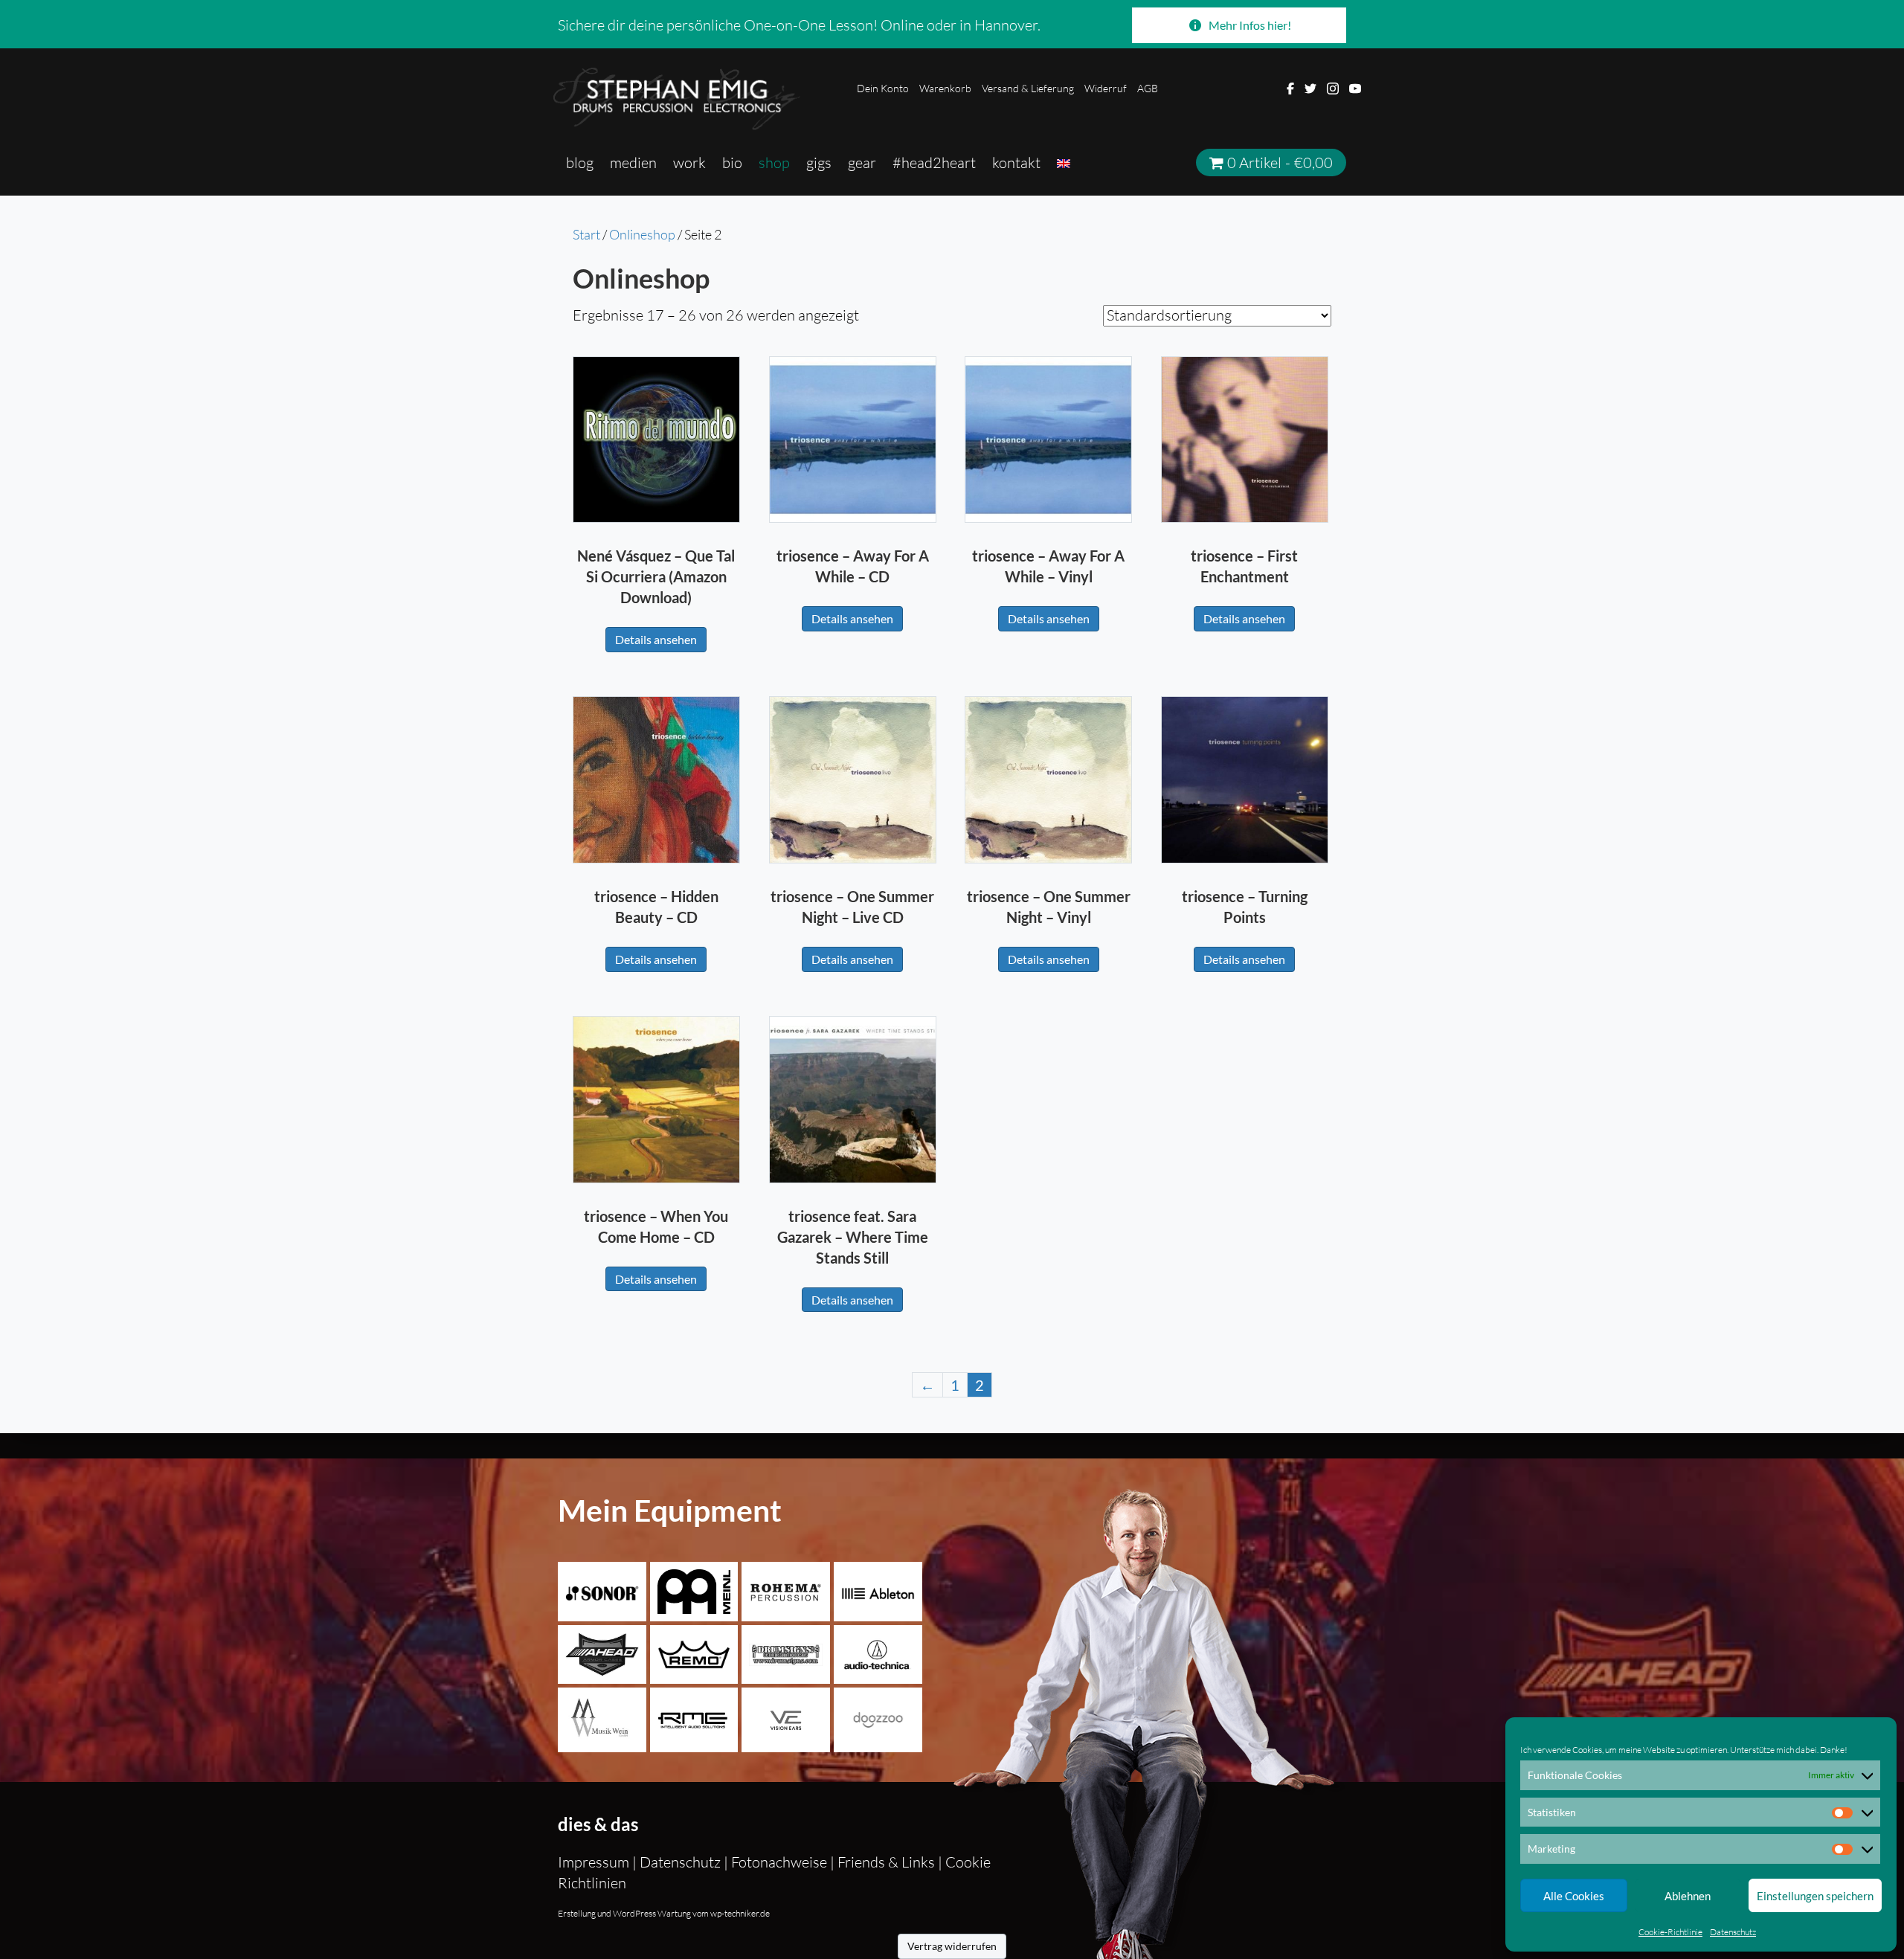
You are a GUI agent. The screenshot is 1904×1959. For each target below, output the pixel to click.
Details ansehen (656, 639)
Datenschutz (1733, 1932)
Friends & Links (886, 1862)
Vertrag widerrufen (952, 1946)
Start (586, 234)
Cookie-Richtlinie (1670, 1932)
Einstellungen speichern (1815, 1896)
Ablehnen (1688, 1896)
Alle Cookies (1574, 1896)
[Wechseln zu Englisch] (1064, 163)
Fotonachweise (779, 1862)
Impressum (595, 1862)
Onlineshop (642, 234)
